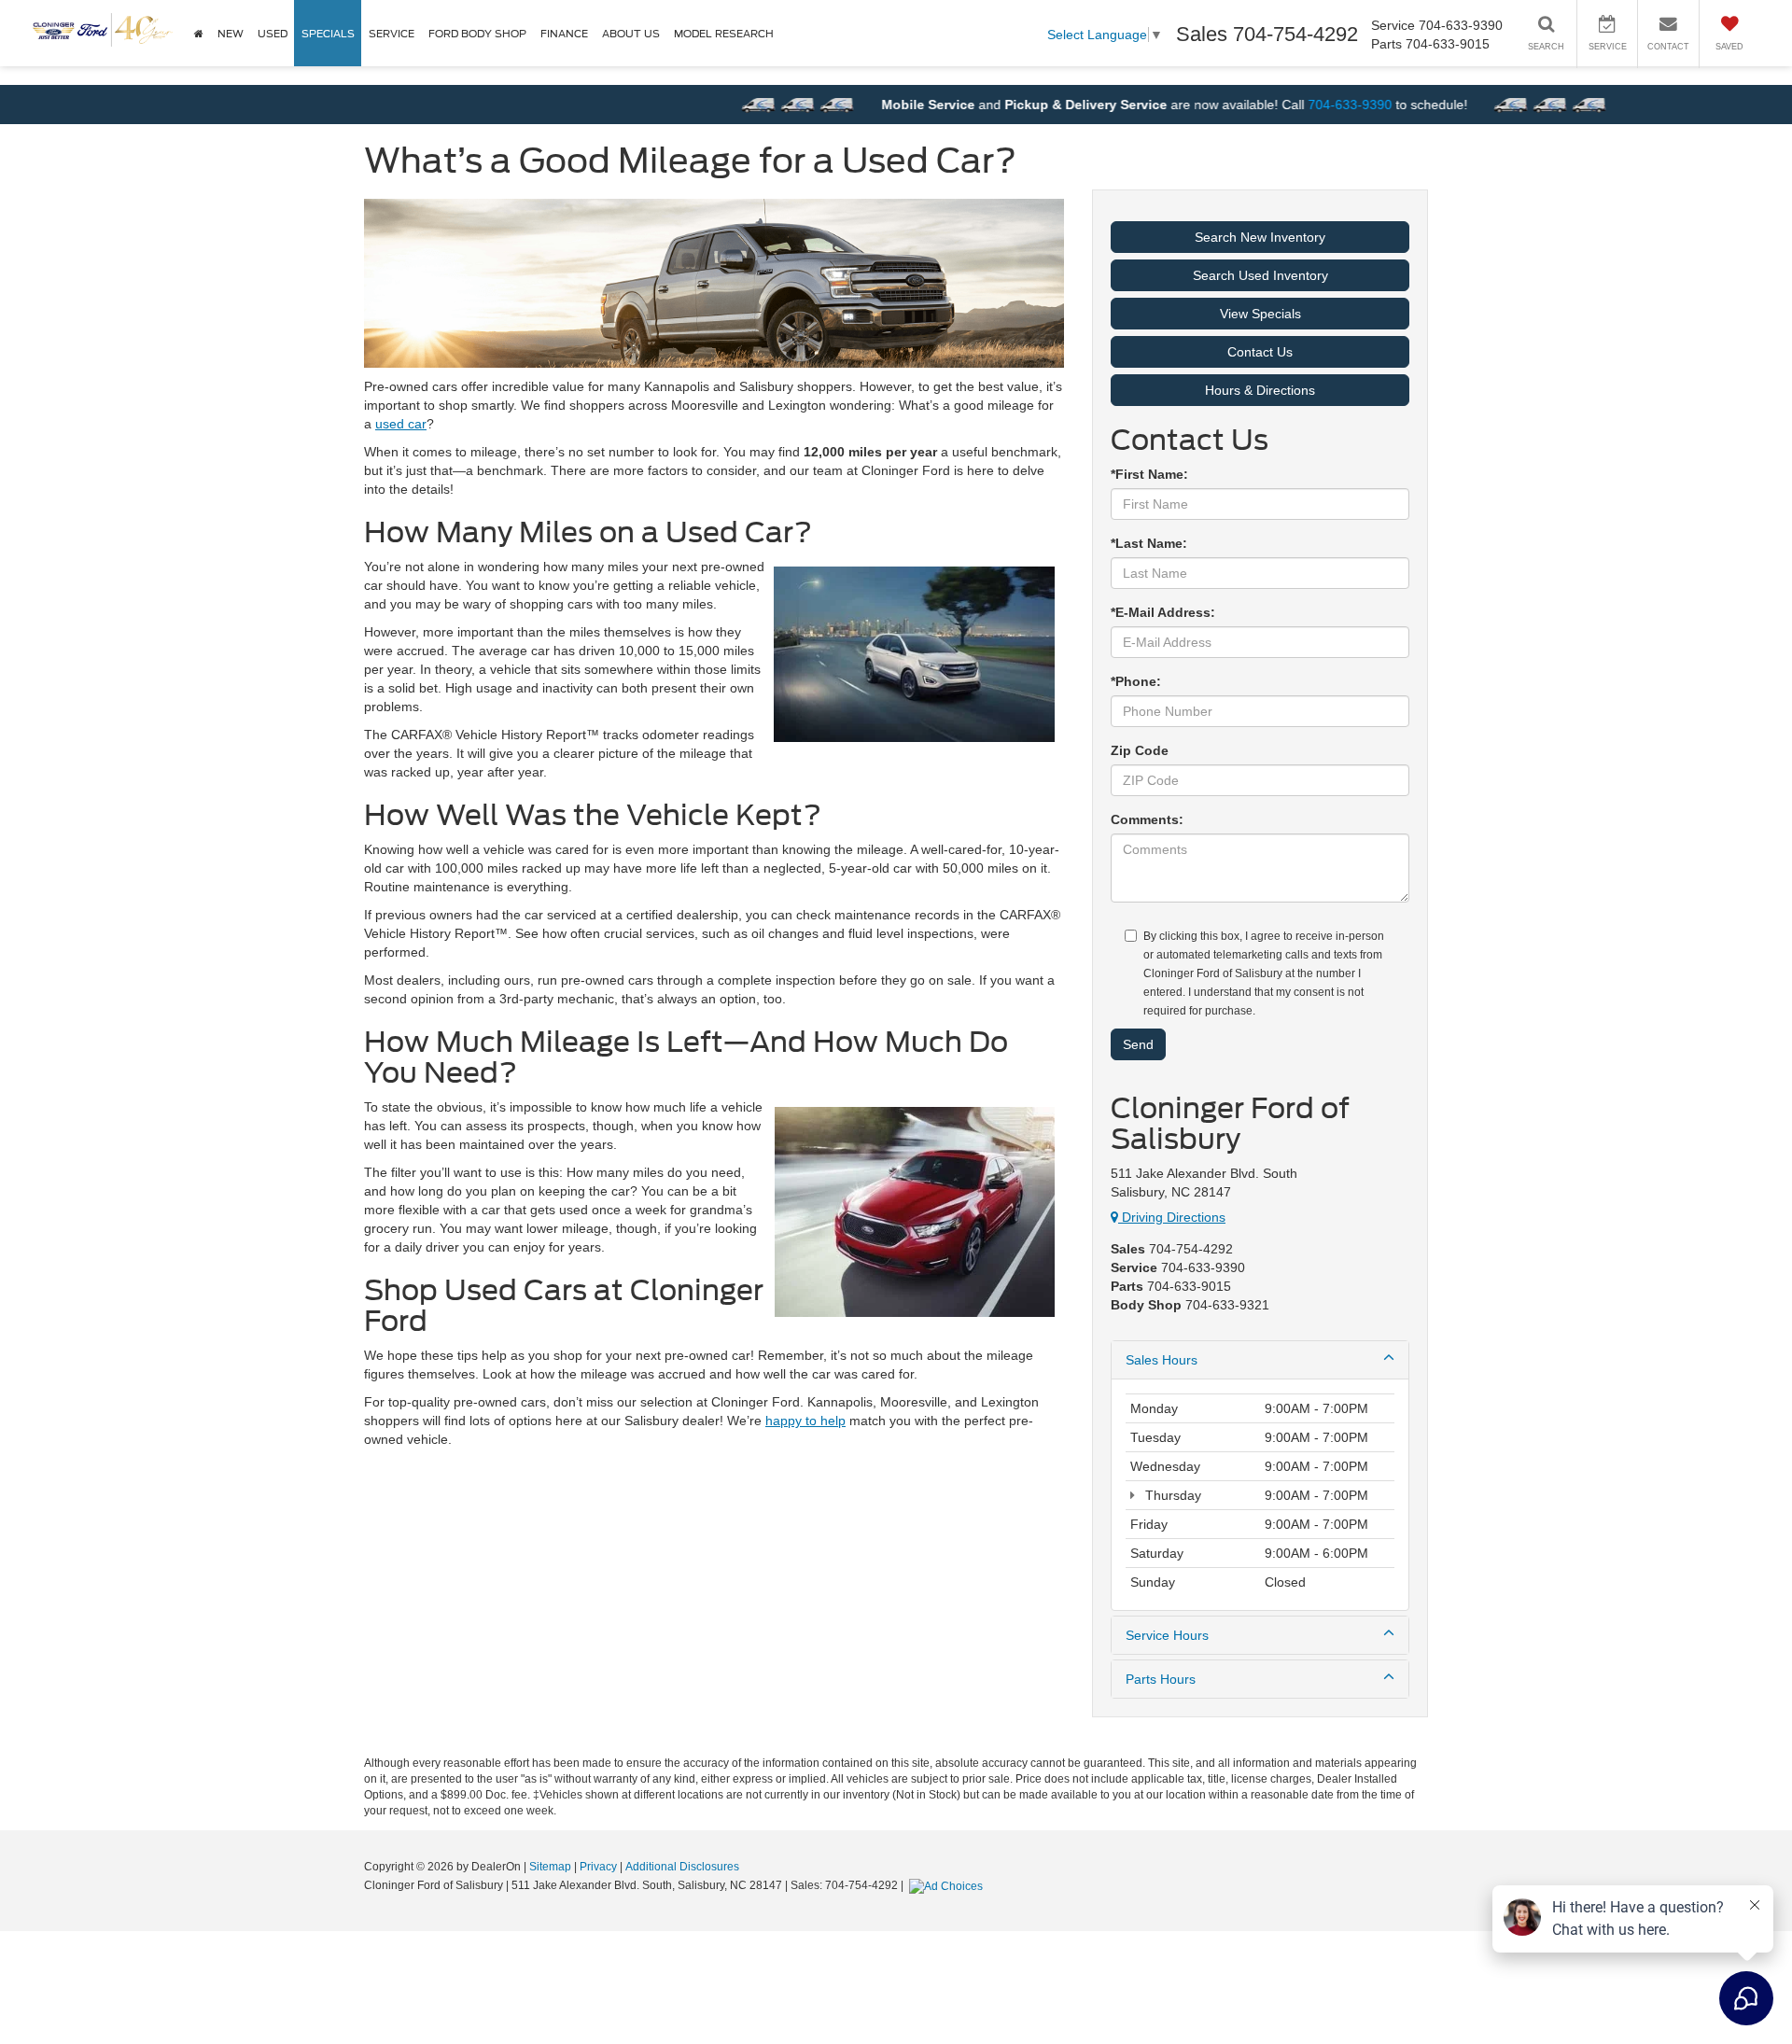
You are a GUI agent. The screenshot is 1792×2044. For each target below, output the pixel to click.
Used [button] (273, 34)
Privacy (598, 1867)
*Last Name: (1149, 543)
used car (401, 424)
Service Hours (1167, 1635)
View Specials (1260, 314)
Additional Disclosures (682, 1867)
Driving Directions (1172, 1217)
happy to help (805, 1421)
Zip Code (1140, 750)
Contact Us (1260, 352)
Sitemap (550, 1867)
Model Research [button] (724, 34)
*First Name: (1149, 474)
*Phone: (1136, 681)
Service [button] (392, 34)
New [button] (231, 34)
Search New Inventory (1260, 237)
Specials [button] (328, 34)
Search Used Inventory (1260, 275)
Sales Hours (1162, 1360)
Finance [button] (564, 34)
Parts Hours (1161, 1679)
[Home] (198, 33)
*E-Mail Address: (1163, 612)
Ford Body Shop (477, 34)
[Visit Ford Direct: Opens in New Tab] (948, 1885)
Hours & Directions (1260, 390)
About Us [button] (631, 34)
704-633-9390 (1295, 105)
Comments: (1147, 819)
